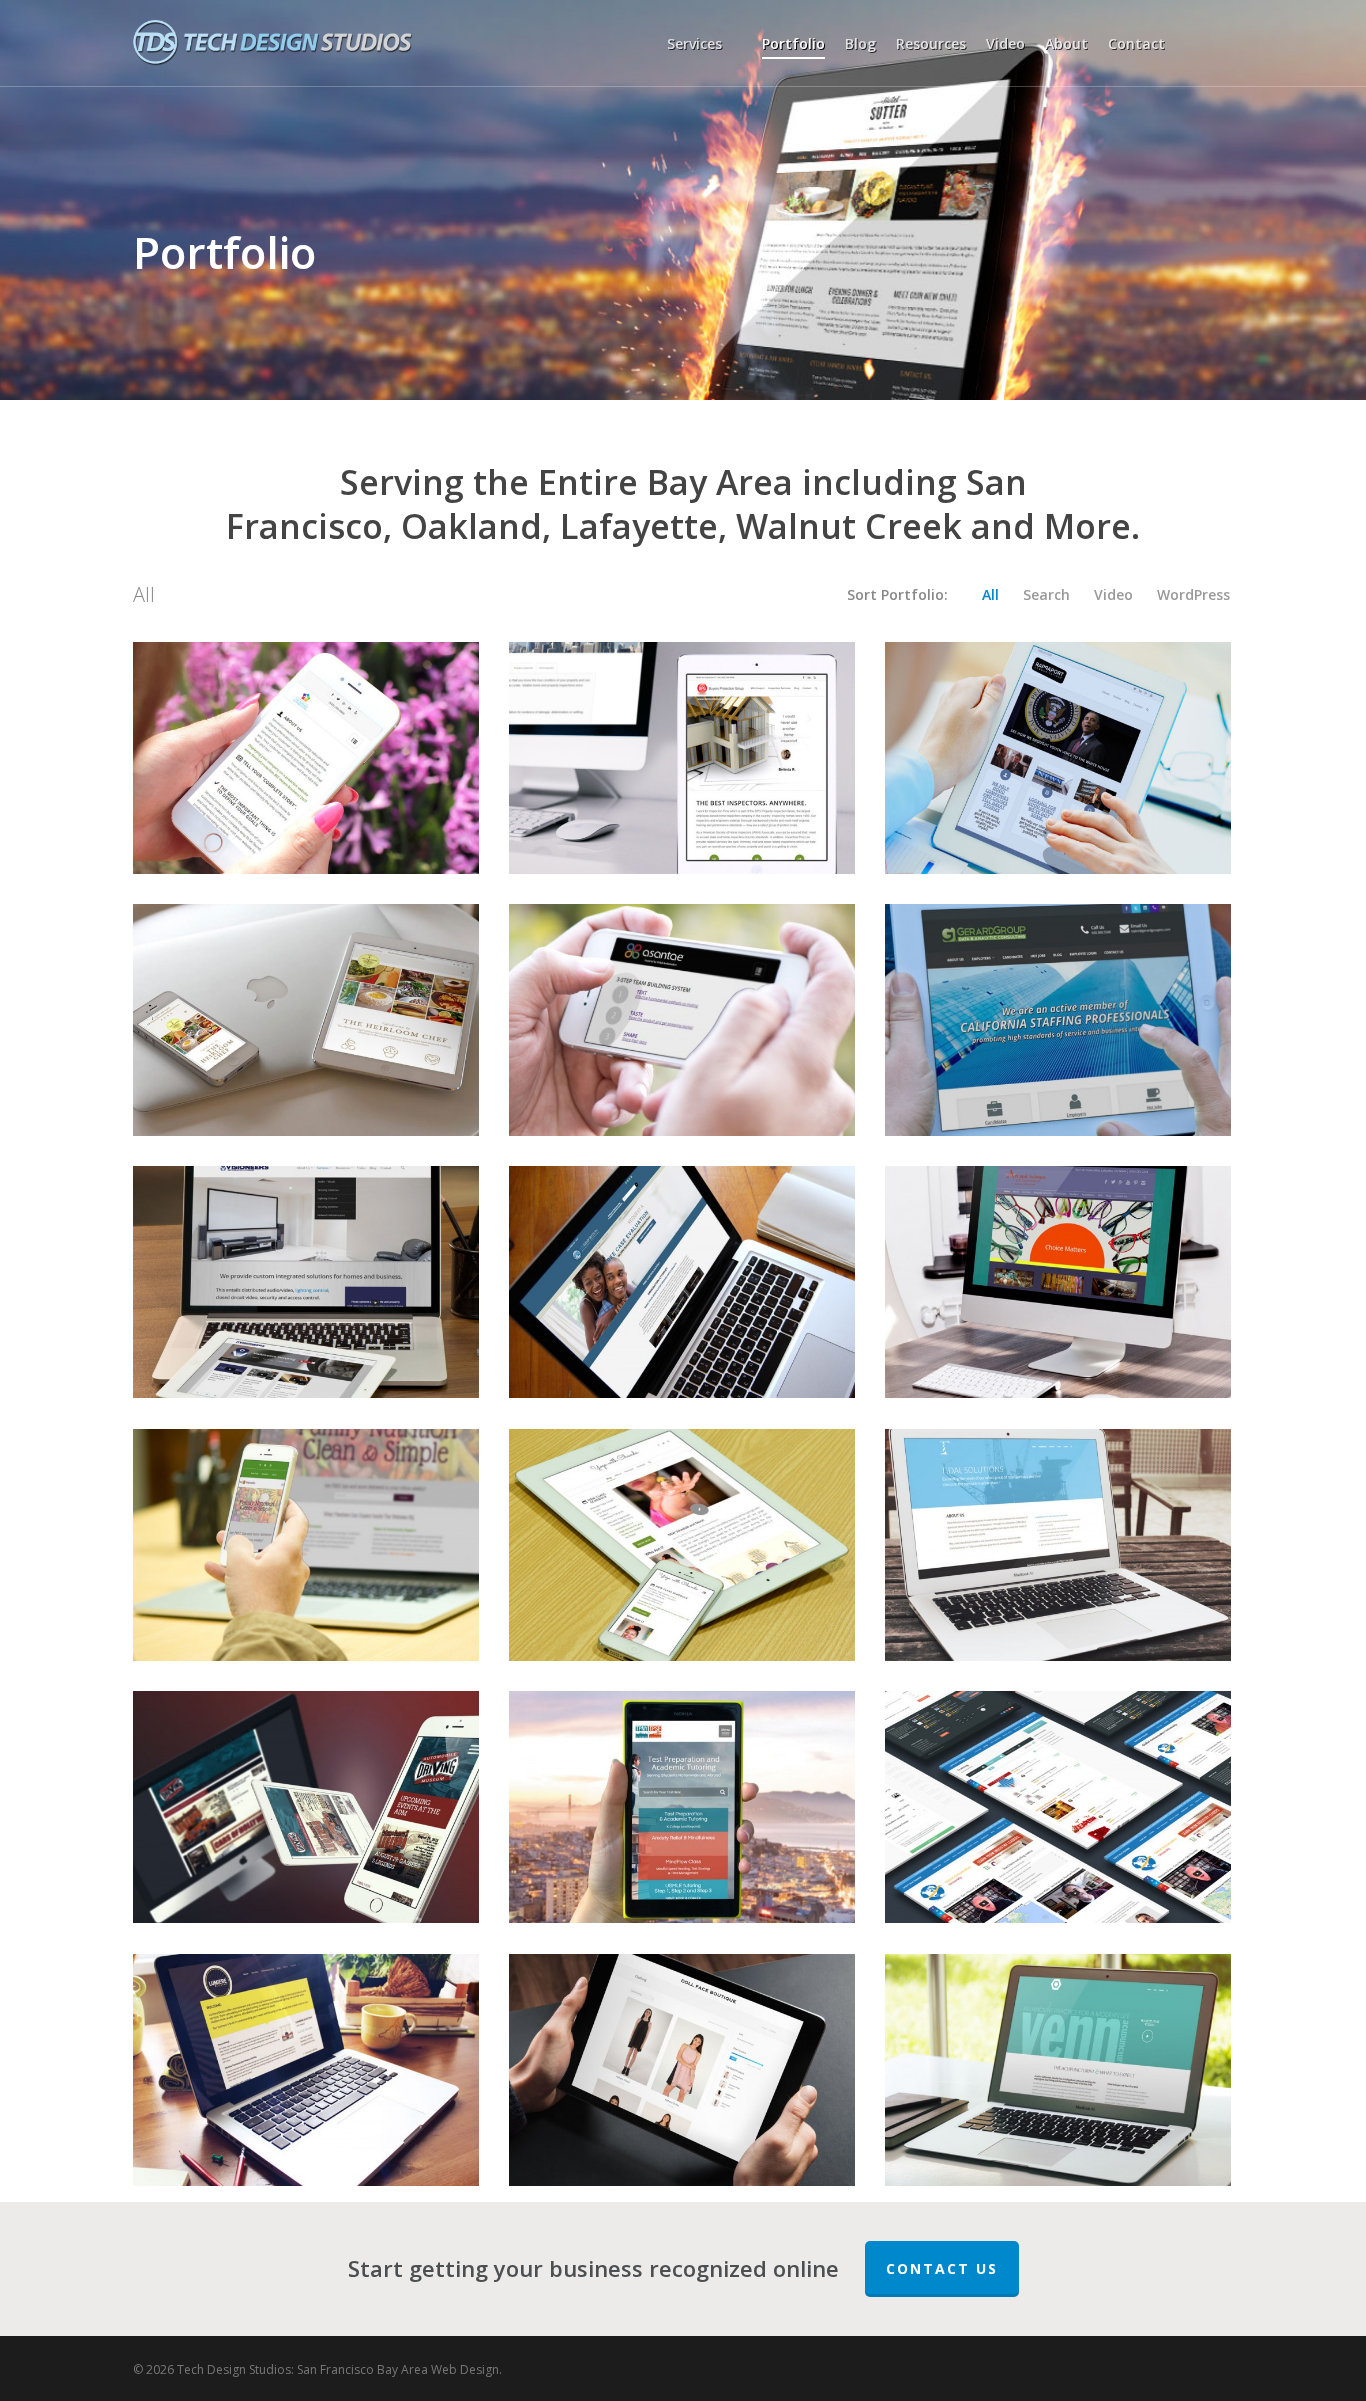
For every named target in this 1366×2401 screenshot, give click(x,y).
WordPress (1193, 595)
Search (1046, 595)
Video (1113, 595)
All (990, 595)
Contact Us (942, 2268)
